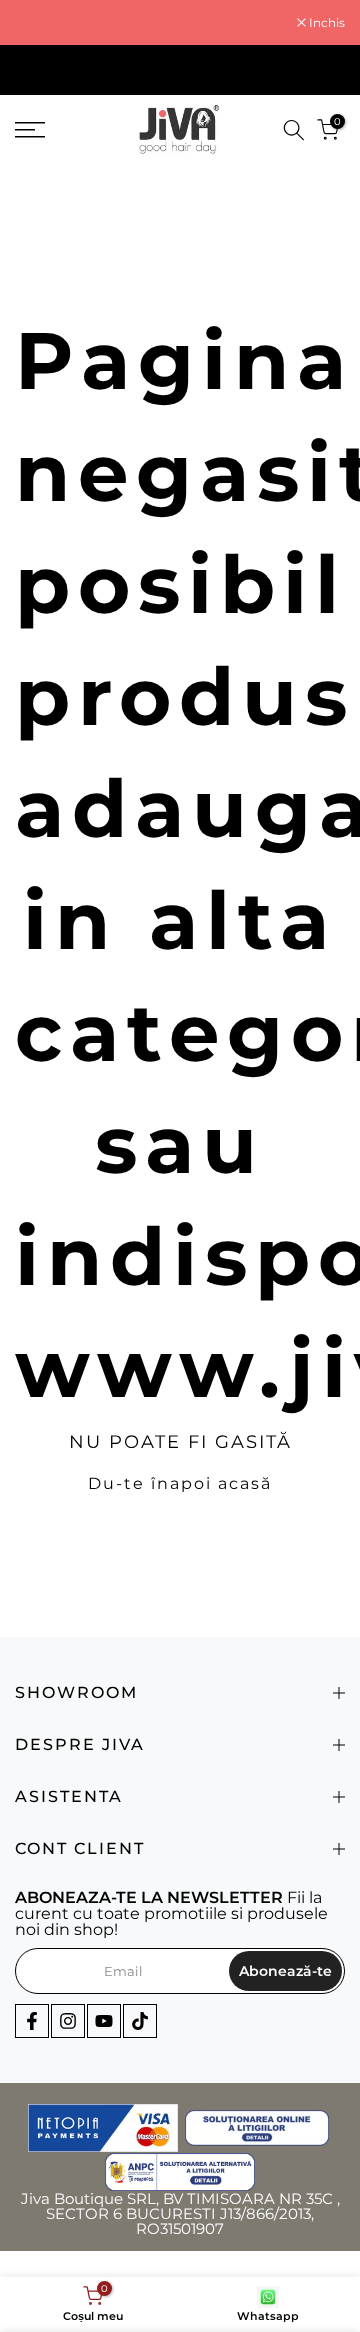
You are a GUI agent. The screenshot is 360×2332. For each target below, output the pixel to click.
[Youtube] (104, 2021)
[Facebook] (32, 2021)
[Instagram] (68, 2021)
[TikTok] (140, 2021)
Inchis (325, 23)
